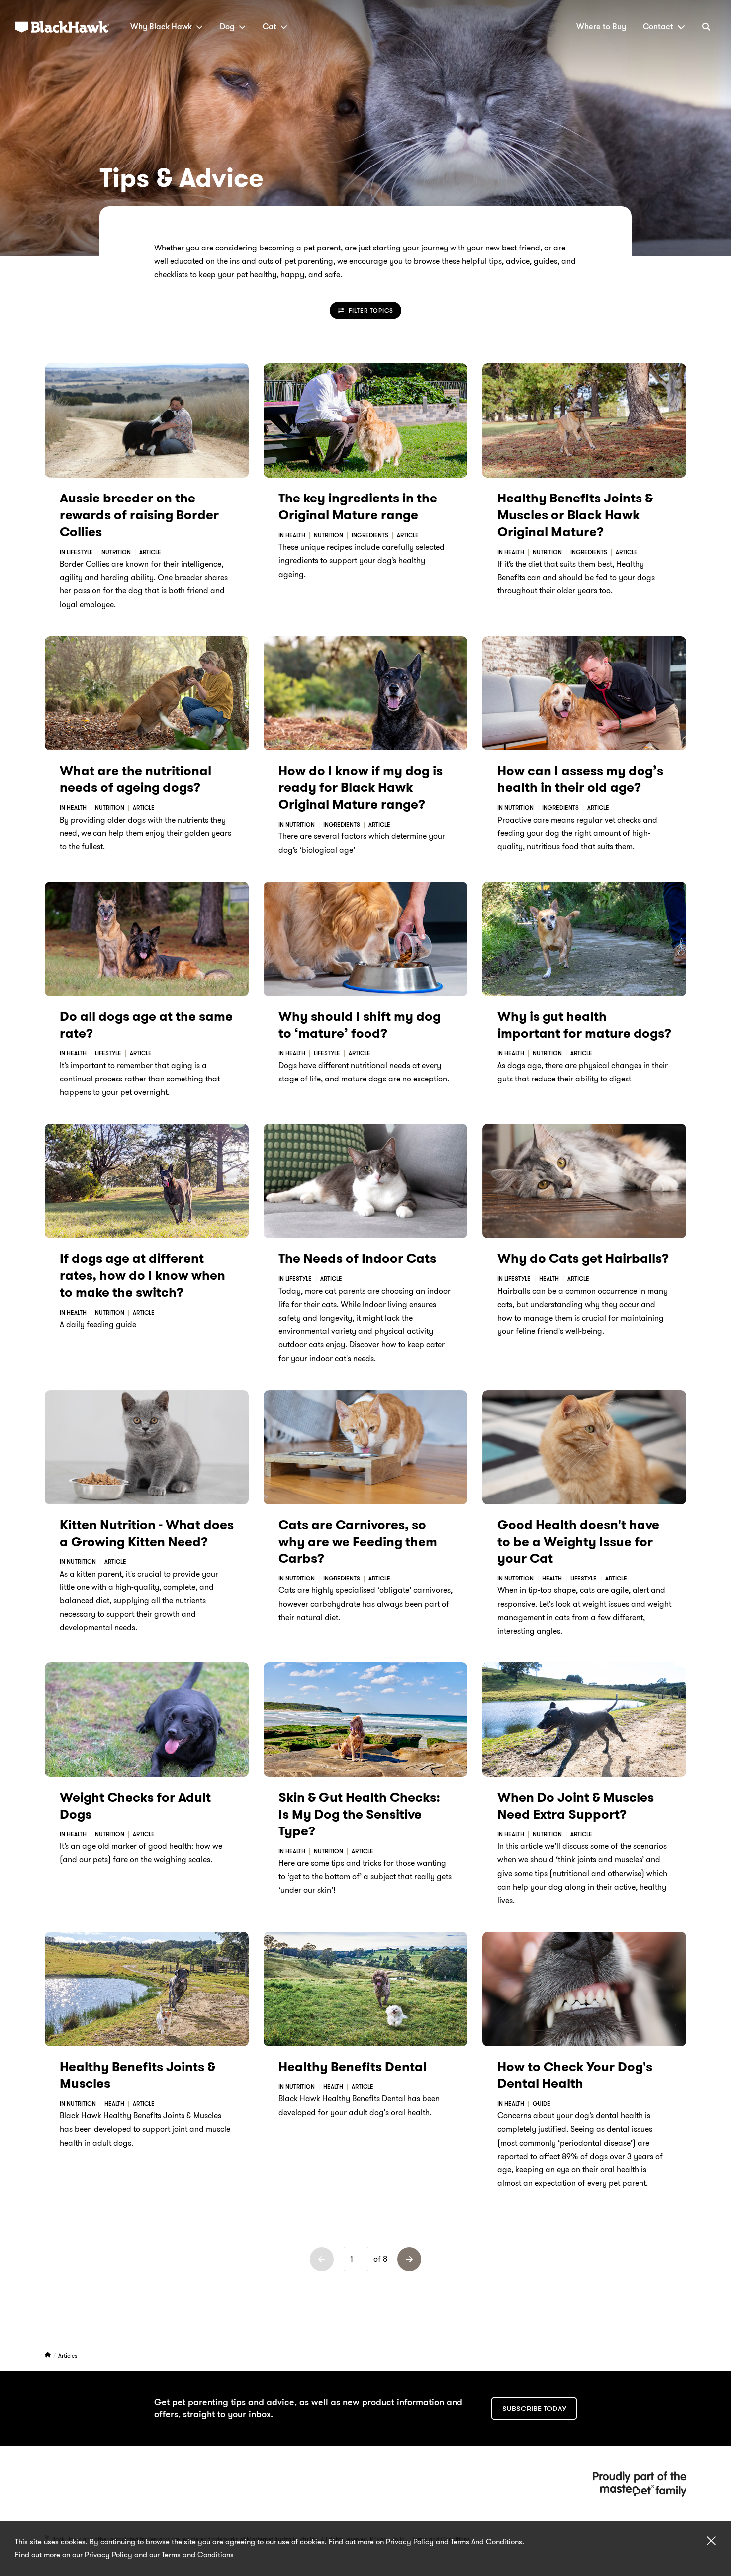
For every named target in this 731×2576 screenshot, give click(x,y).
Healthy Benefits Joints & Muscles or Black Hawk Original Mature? (575, 515)
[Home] (48, 2356)
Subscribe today (534, 2409)
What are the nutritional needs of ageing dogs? (136, 780)
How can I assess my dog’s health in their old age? (580, 780)
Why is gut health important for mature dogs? (584, 1025)
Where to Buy (601, 27)
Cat (270, 27)
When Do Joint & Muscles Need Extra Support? (576, 1806)
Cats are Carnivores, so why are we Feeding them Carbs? (358, 1542)
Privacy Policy (108, 2555)
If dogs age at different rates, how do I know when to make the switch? (142, 1276)
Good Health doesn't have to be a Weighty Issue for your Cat (578, 1542)
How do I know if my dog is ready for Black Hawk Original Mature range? (361, 788)
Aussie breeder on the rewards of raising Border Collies (139, 515)
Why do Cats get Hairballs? (583, 1259)
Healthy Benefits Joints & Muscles (137, 2075)
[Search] (706, 27)
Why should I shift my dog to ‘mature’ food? (360, 1025)
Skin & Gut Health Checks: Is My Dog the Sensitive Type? (359, 1814)
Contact (658, 27)
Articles (68, 2356)
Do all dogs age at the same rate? (146, 1025)
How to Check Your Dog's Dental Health (575, 2075)
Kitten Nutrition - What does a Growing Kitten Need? (147, 1534)
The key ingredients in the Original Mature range (358, 507)
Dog (227, 27)
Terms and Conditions (198, 2555)
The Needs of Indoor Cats (357, 1259)
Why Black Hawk (161, 27)
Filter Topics (371, 310)
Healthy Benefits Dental (353, 2067)
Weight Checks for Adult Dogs (135, 1806)
